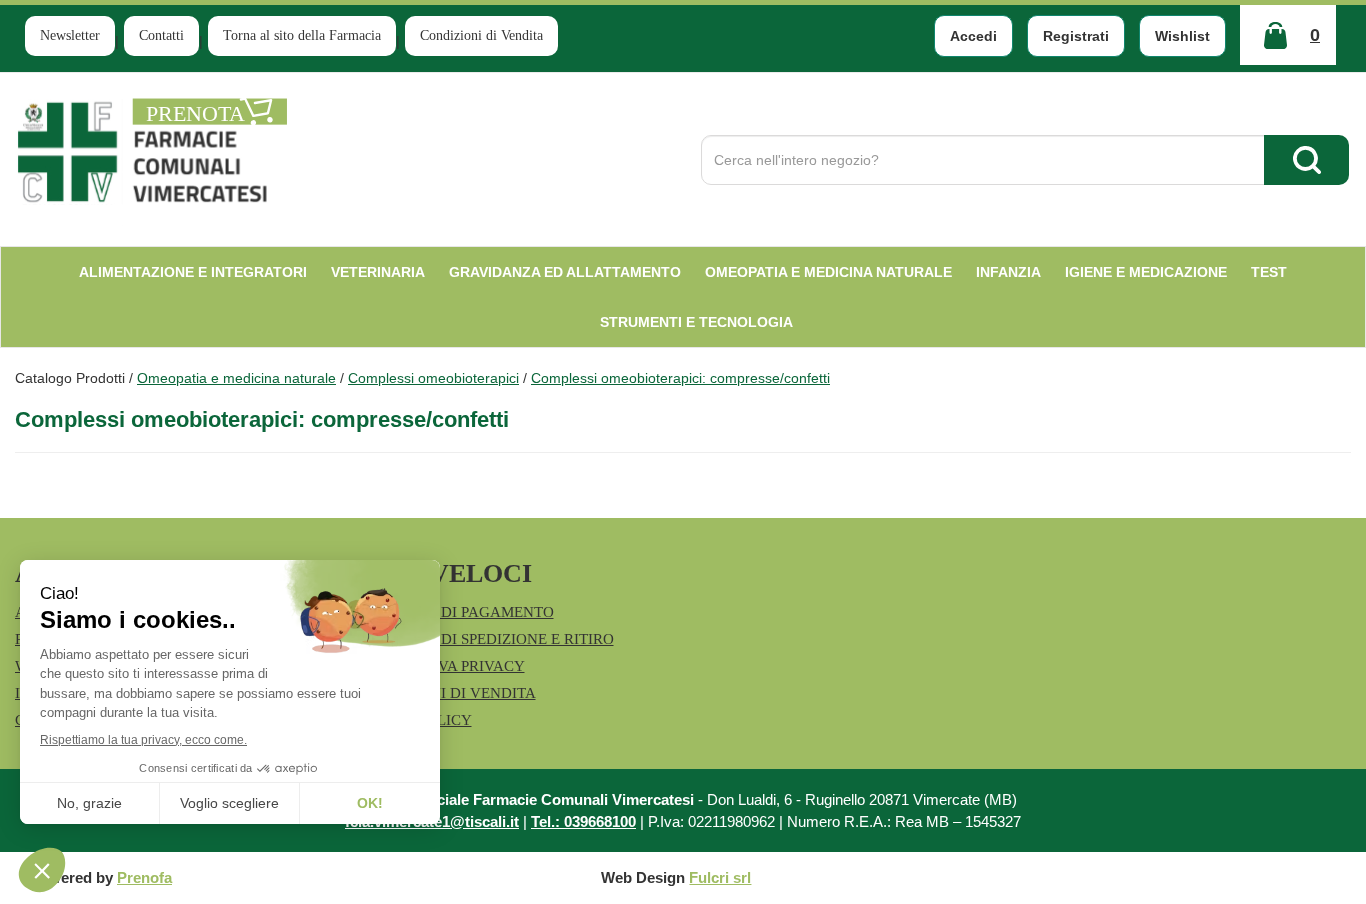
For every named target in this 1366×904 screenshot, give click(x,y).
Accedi (973, 36)
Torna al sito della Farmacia (302, 35)
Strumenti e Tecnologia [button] (696, 322)
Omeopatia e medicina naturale (236, 378)
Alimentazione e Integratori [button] (193, 272)
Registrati (1076, 36)
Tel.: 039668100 (583, 821)
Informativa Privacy (441, 666)
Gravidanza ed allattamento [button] (565, 272)
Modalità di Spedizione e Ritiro (485, 639)
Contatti (161, 35)
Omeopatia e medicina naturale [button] (828, 272)
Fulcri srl (720, 877)
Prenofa (144, 877)
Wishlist (1182, 36)
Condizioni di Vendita (481, 35)
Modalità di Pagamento (455, 612)
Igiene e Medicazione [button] (1146, 272)
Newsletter (70, 35)
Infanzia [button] (1008, 272)
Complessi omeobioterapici (433, 378)
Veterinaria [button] (378, 272)
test (1269, 272)
